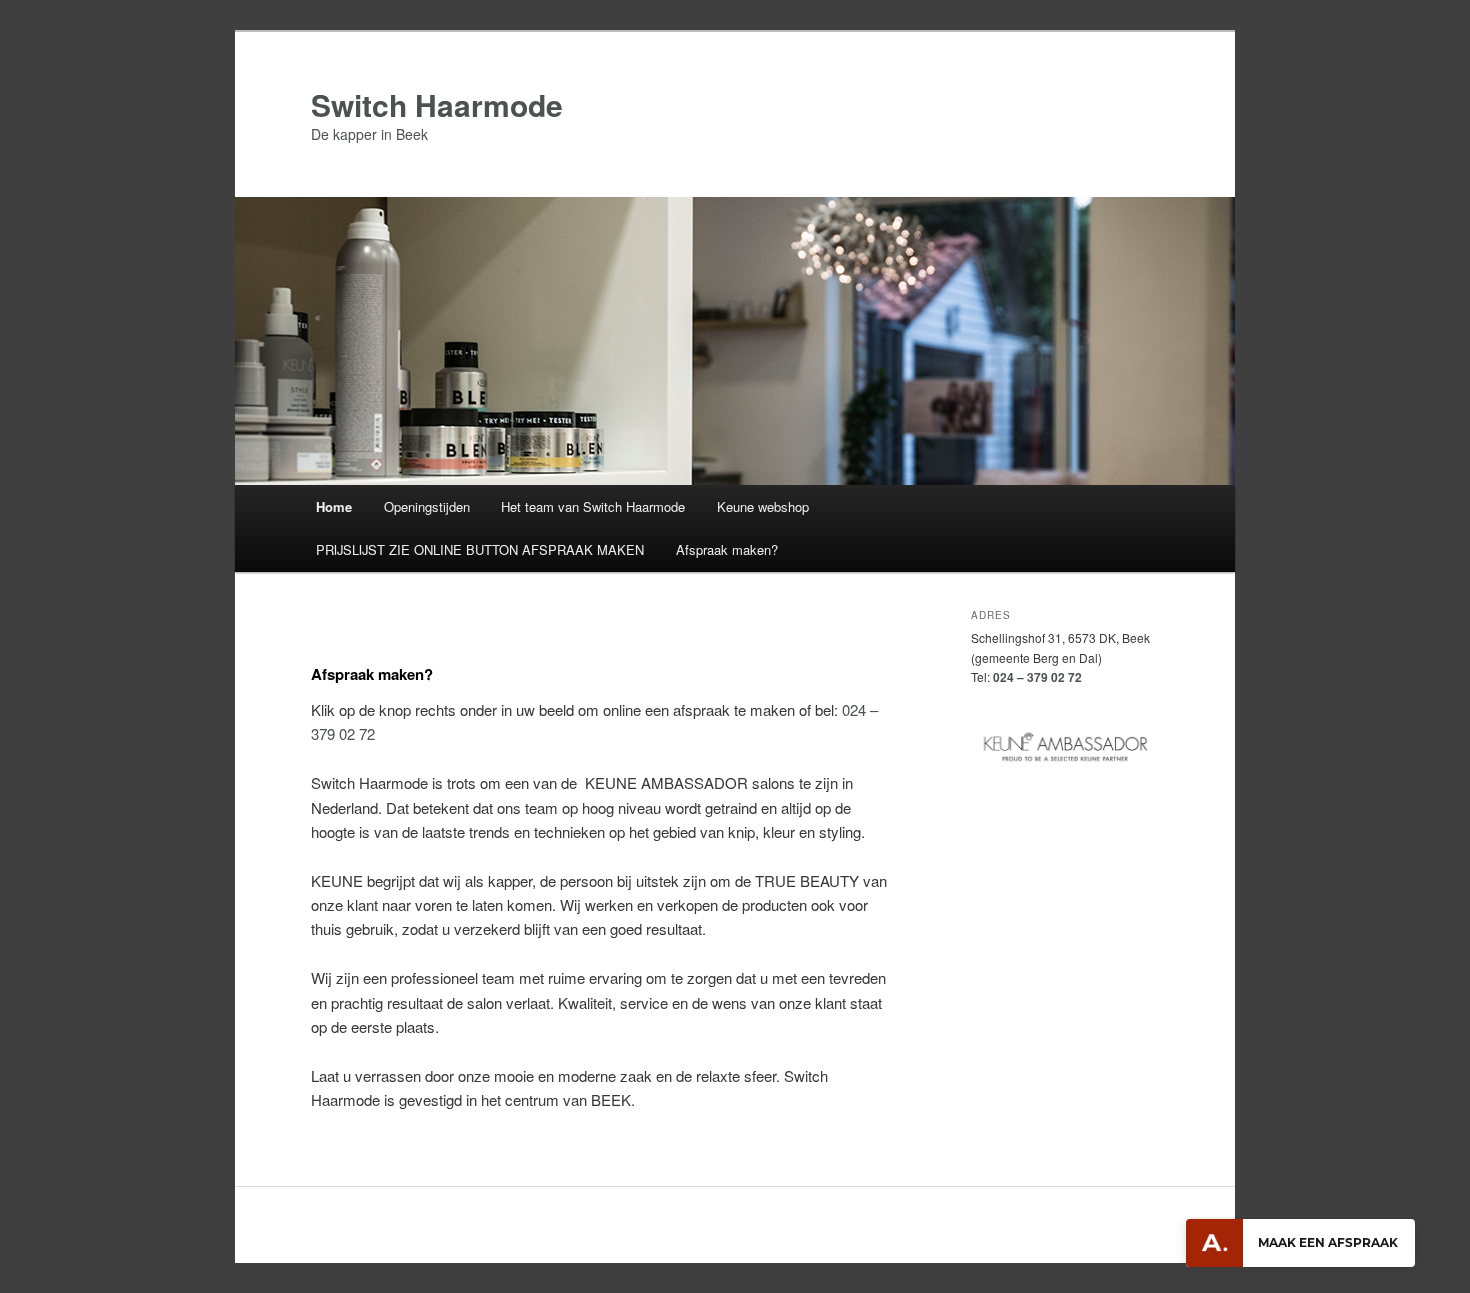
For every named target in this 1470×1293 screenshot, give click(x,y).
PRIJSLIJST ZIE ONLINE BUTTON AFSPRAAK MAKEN (480, 549)
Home (334, 506)
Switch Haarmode (437, 104)
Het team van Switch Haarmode (593, 506)
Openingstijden (427, 506)
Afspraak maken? (727, 549)
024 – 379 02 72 (1037, 677)
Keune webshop (763, 506)
